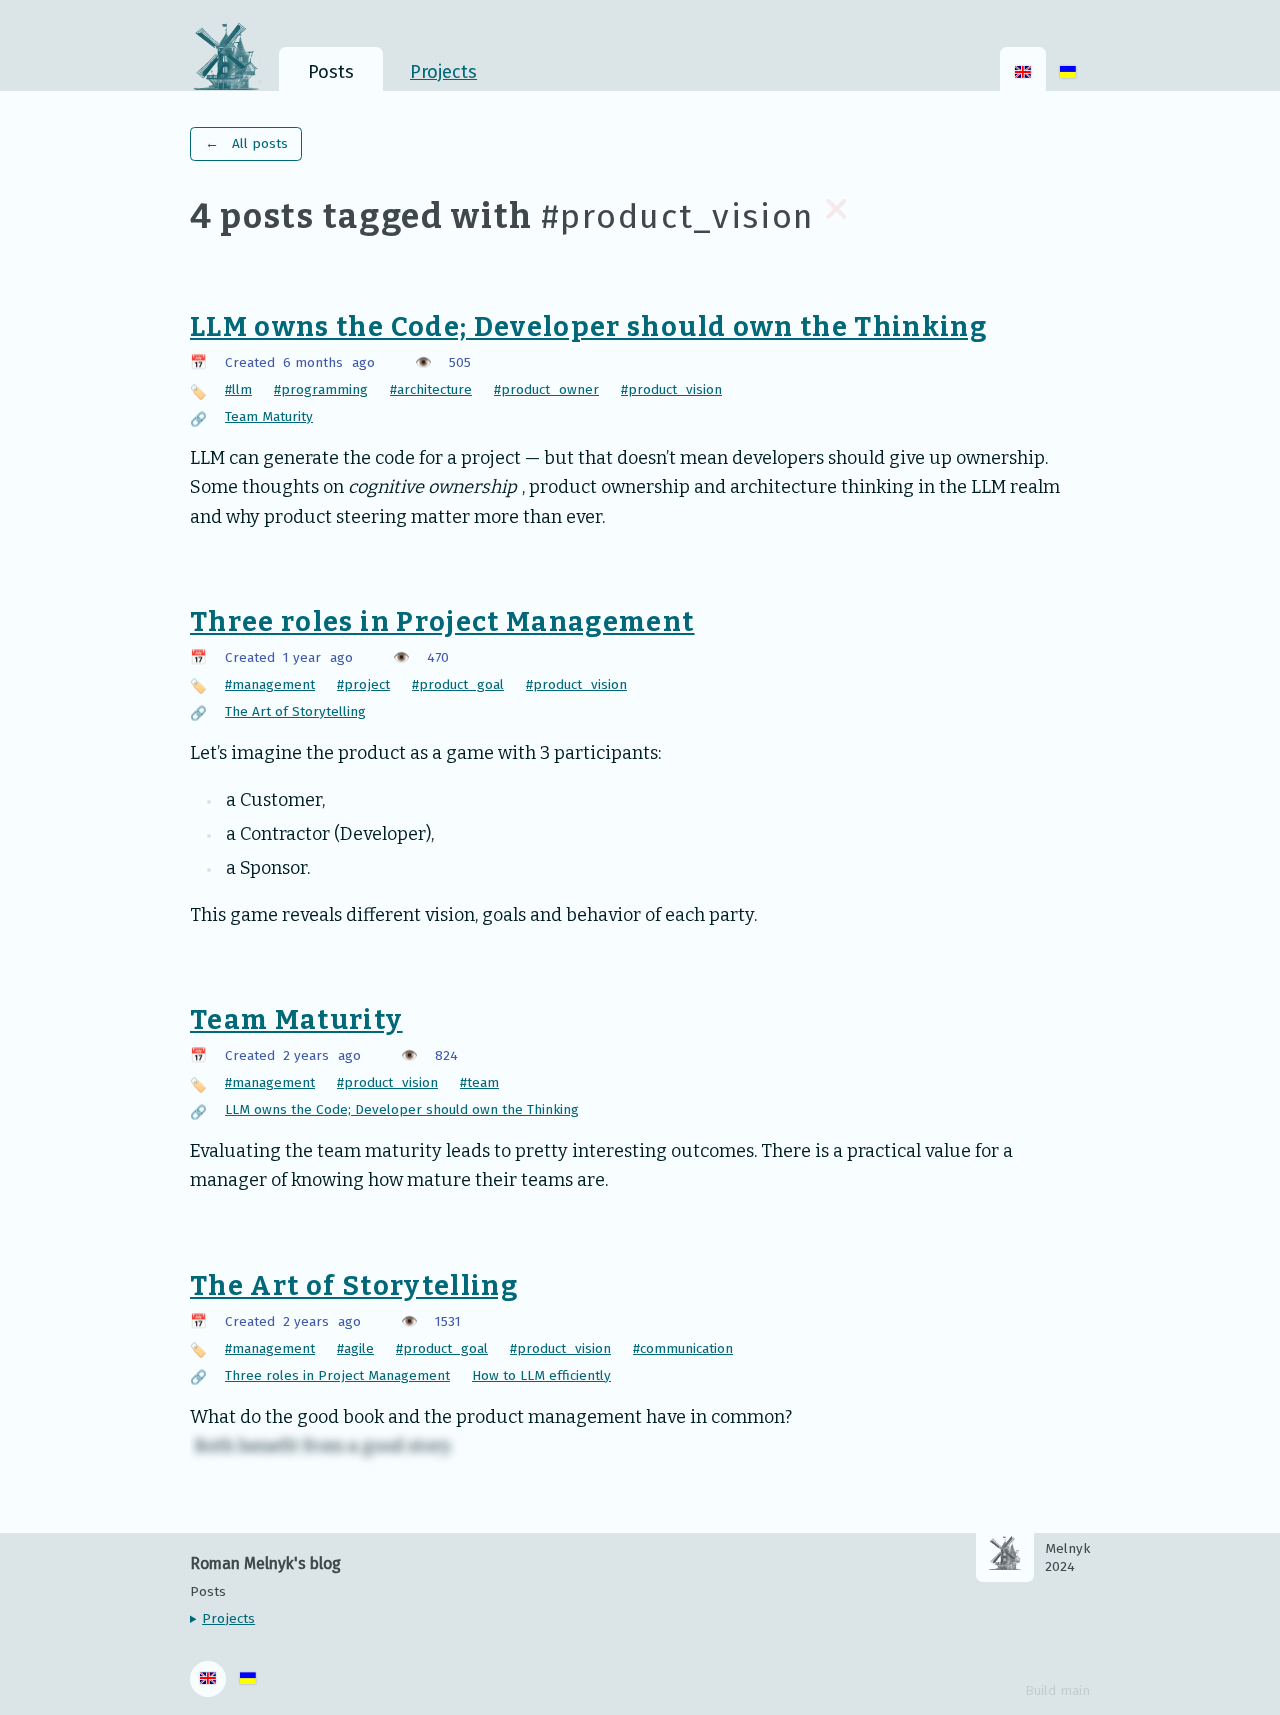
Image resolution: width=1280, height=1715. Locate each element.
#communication (683, 1348)
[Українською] (1067, 69)
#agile (355, 1348)
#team (479, 1082)
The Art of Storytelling (295, 711)
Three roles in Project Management (442, 622)
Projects (228, 1619)
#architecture (431, 389)
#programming (321, 389)
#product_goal (458, 684)
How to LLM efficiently (541, 1375)
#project (363, 684)
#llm (238, 389)
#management (270, 684)
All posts (246, 143)
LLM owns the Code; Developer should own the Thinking (588, 327)
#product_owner (546, 389)
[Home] (235, 53)
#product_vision (671, 389)
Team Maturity (269, 416)
